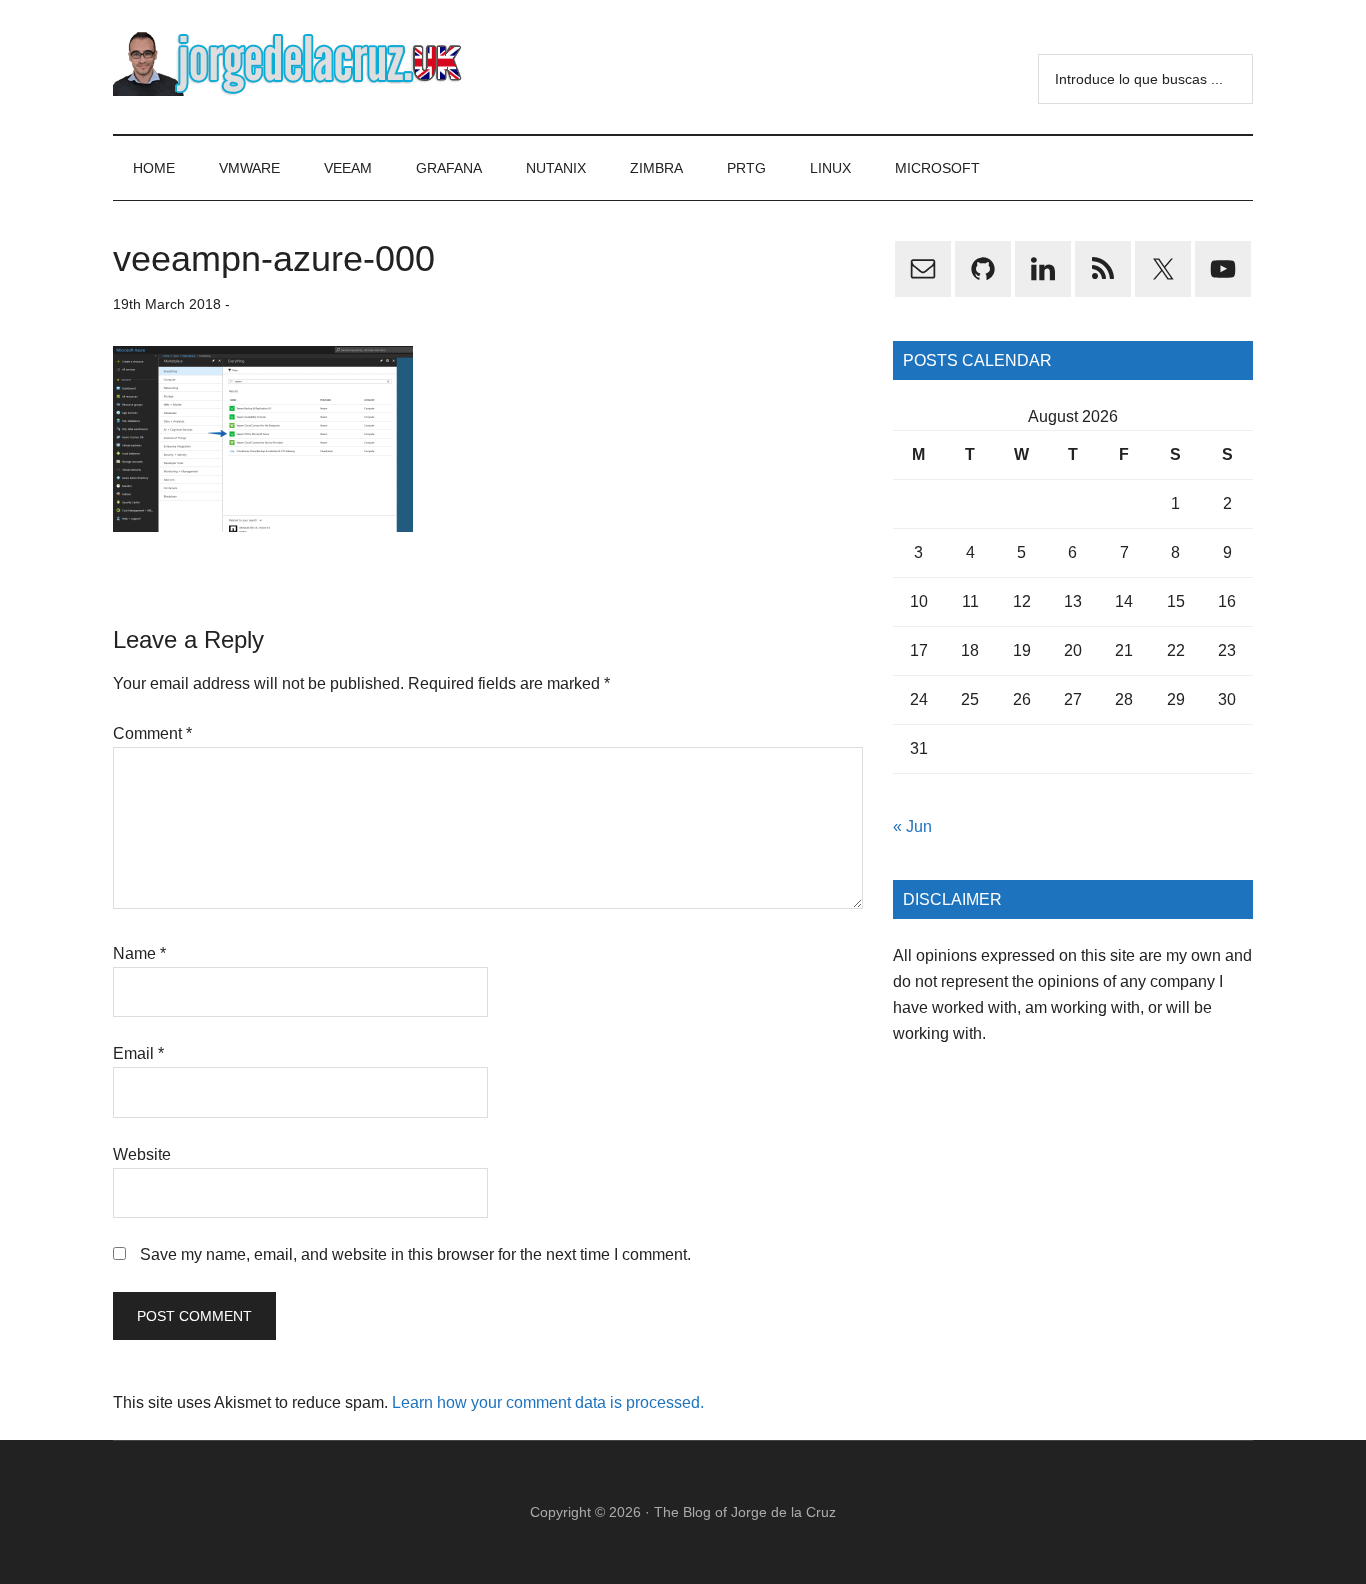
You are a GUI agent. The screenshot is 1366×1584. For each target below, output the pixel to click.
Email (138, 1053)
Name (139, 953)
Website (142, 1154)
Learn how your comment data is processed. (548, 1402)
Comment (152, 733)
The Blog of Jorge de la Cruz (745, 1512)
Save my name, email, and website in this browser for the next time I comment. (415, 1254)
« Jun (912, 826)
